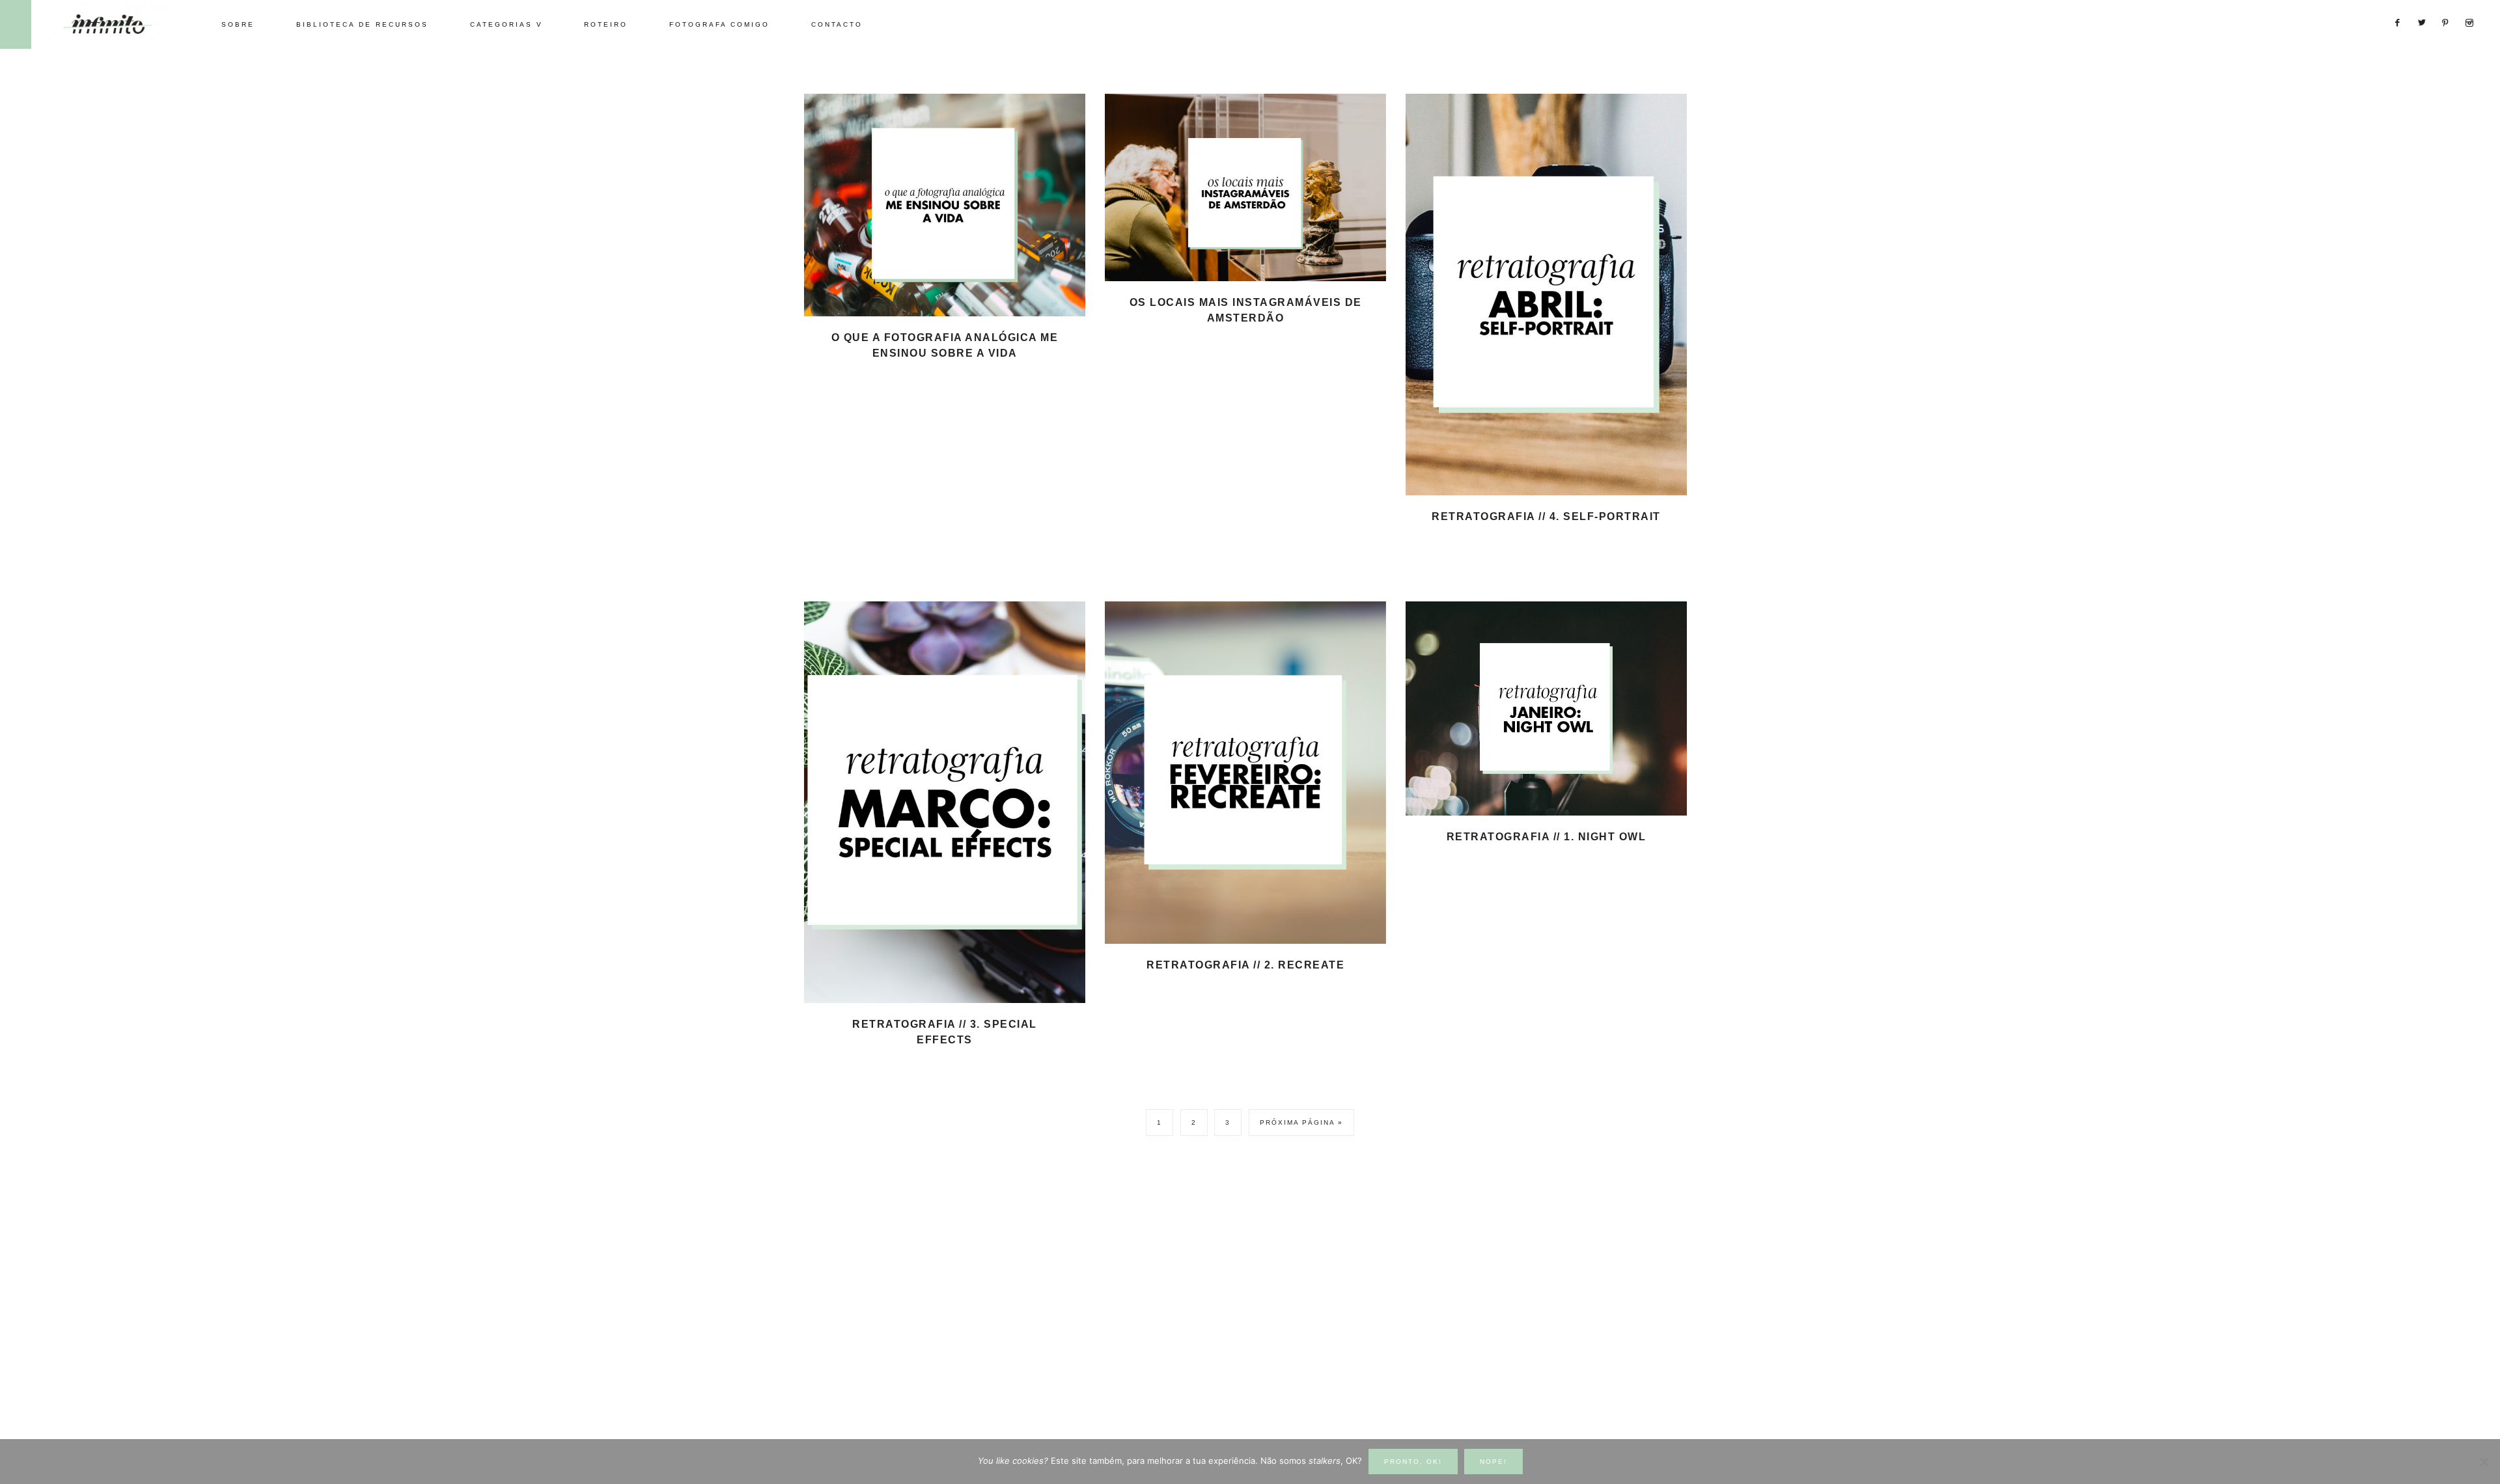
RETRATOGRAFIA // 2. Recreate (1245, 965)
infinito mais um (122, 24)
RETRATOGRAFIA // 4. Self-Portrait (1546, 516)
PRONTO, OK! (1413, 1462)
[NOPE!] (2484, 1462)
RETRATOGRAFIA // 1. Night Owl (1547, 837)
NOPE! (1493, 1462)
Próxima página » (1301, 1122)
